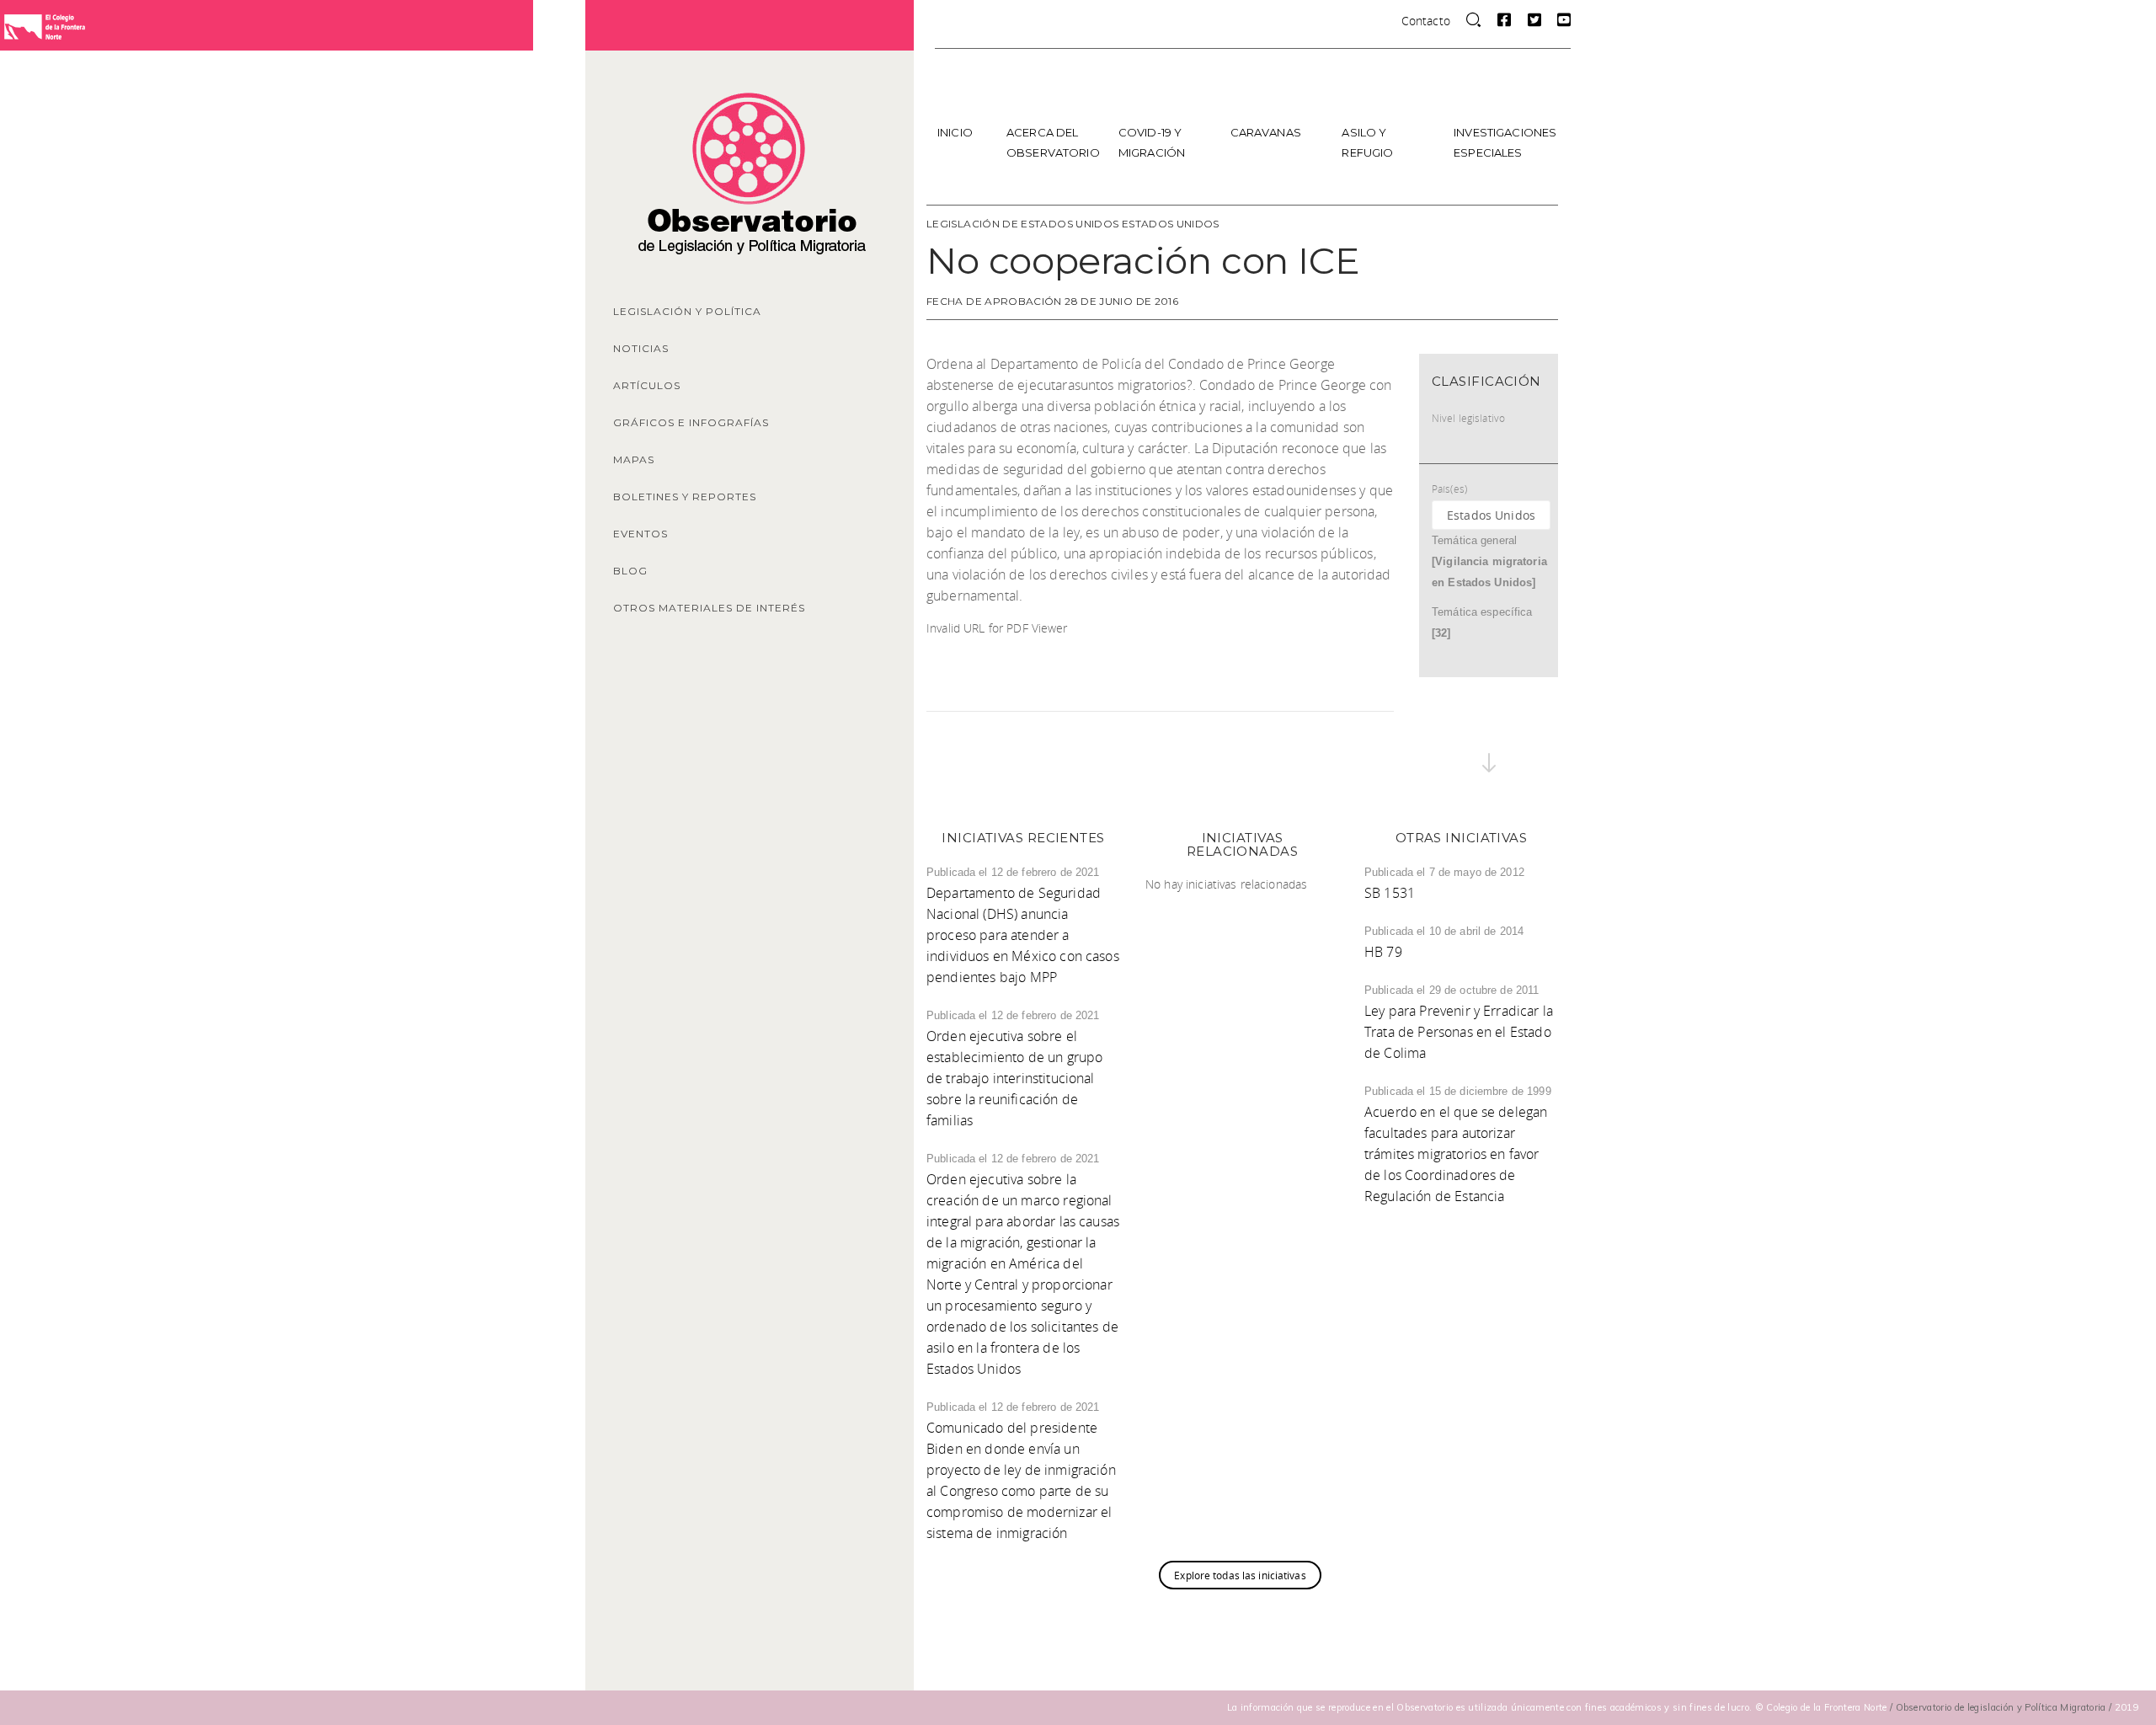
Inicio (955, 132)
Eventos (640, 534)
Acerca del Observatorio (1053, 142)
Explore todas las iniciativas (1240, 1575)
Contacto (1426, 21)
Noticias (641, 348)
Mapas (634, 459)
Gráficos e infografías (691, 422)
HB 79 (1383, 952)
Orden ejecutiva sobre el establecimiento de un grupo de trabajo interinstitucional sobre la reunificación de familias (1014, 1078)
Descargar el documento (1146, 629)
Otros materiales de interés (709, 608)
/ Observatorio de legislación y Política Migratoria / (2002, 1707)
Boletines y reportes (685, 497)
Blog (630, 571)
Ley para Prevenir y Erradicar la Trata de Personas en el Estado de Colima (1459, 1032)
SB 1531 (1390, 893)
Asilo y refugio (1367, 142)
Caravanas (1266, 132)
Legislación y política (687, 311)
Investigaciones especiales (1504, 142)
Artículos (647, 385)
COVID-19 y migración (1152, 142)
